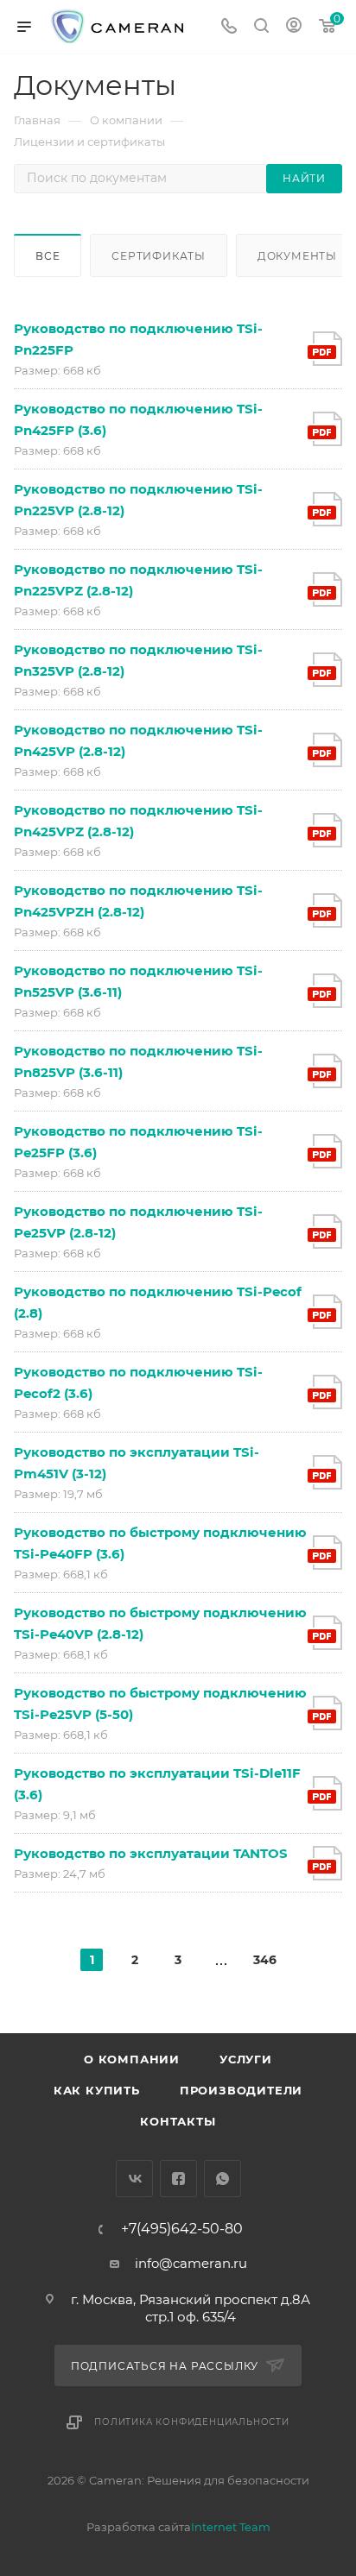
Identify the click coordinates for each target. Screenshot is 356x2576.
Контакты (178, 2121)
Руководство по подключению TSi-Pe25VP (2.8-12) (138, 1222)
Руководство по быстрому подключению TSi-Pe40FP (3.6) (160, 1543)
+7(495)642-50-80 (182, 2229)
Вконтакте (134, 2179)
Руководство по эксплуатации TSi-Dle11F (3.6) (157, 1784)
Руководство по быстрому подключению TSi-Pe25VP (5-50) (160, 1704)
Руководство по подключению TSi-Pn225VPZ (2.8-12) (138, 580)
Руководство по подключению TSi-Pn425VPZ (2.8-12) (138, 821)
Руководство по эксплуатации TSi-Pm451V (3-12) (137, 1463)
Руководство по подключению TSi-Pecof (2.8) (158, 1302)
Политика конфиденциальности (192, 2422)
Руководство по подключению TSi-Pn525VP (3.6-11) (138, 981)
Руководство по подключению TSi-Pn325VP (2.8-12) (138, 660)
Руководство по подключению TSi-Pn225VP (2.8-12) (138, 500)
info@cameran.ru (191, 2263)
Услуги (246, 2059)
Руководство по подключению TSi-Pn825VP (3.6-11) (138, 1061)
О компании (132, 2059)
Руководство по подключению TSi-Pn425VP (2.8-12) (138, 740)
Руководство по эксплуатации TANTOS (151, 1853)
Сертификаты (159, 256)
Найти (304, 178)
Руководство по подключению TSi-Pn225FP (138, 339)
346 (264, 1960)
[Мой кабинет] (294, 27)
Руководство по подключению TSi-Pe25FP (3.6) (138, 1142)
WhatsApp (222, 2179)
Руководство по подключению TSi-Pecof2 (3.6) (138, 1382)
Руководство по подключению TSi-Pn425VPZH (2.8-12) (138, 901)
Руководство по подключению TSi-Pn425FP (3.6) (138, 419)
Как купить (97, 2090)
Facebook (178, 2179)
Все (48, 256)
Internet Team (231, 2527)
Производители (241, 2090)
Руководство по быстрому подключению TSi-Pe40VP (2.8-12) (160, 1623)
